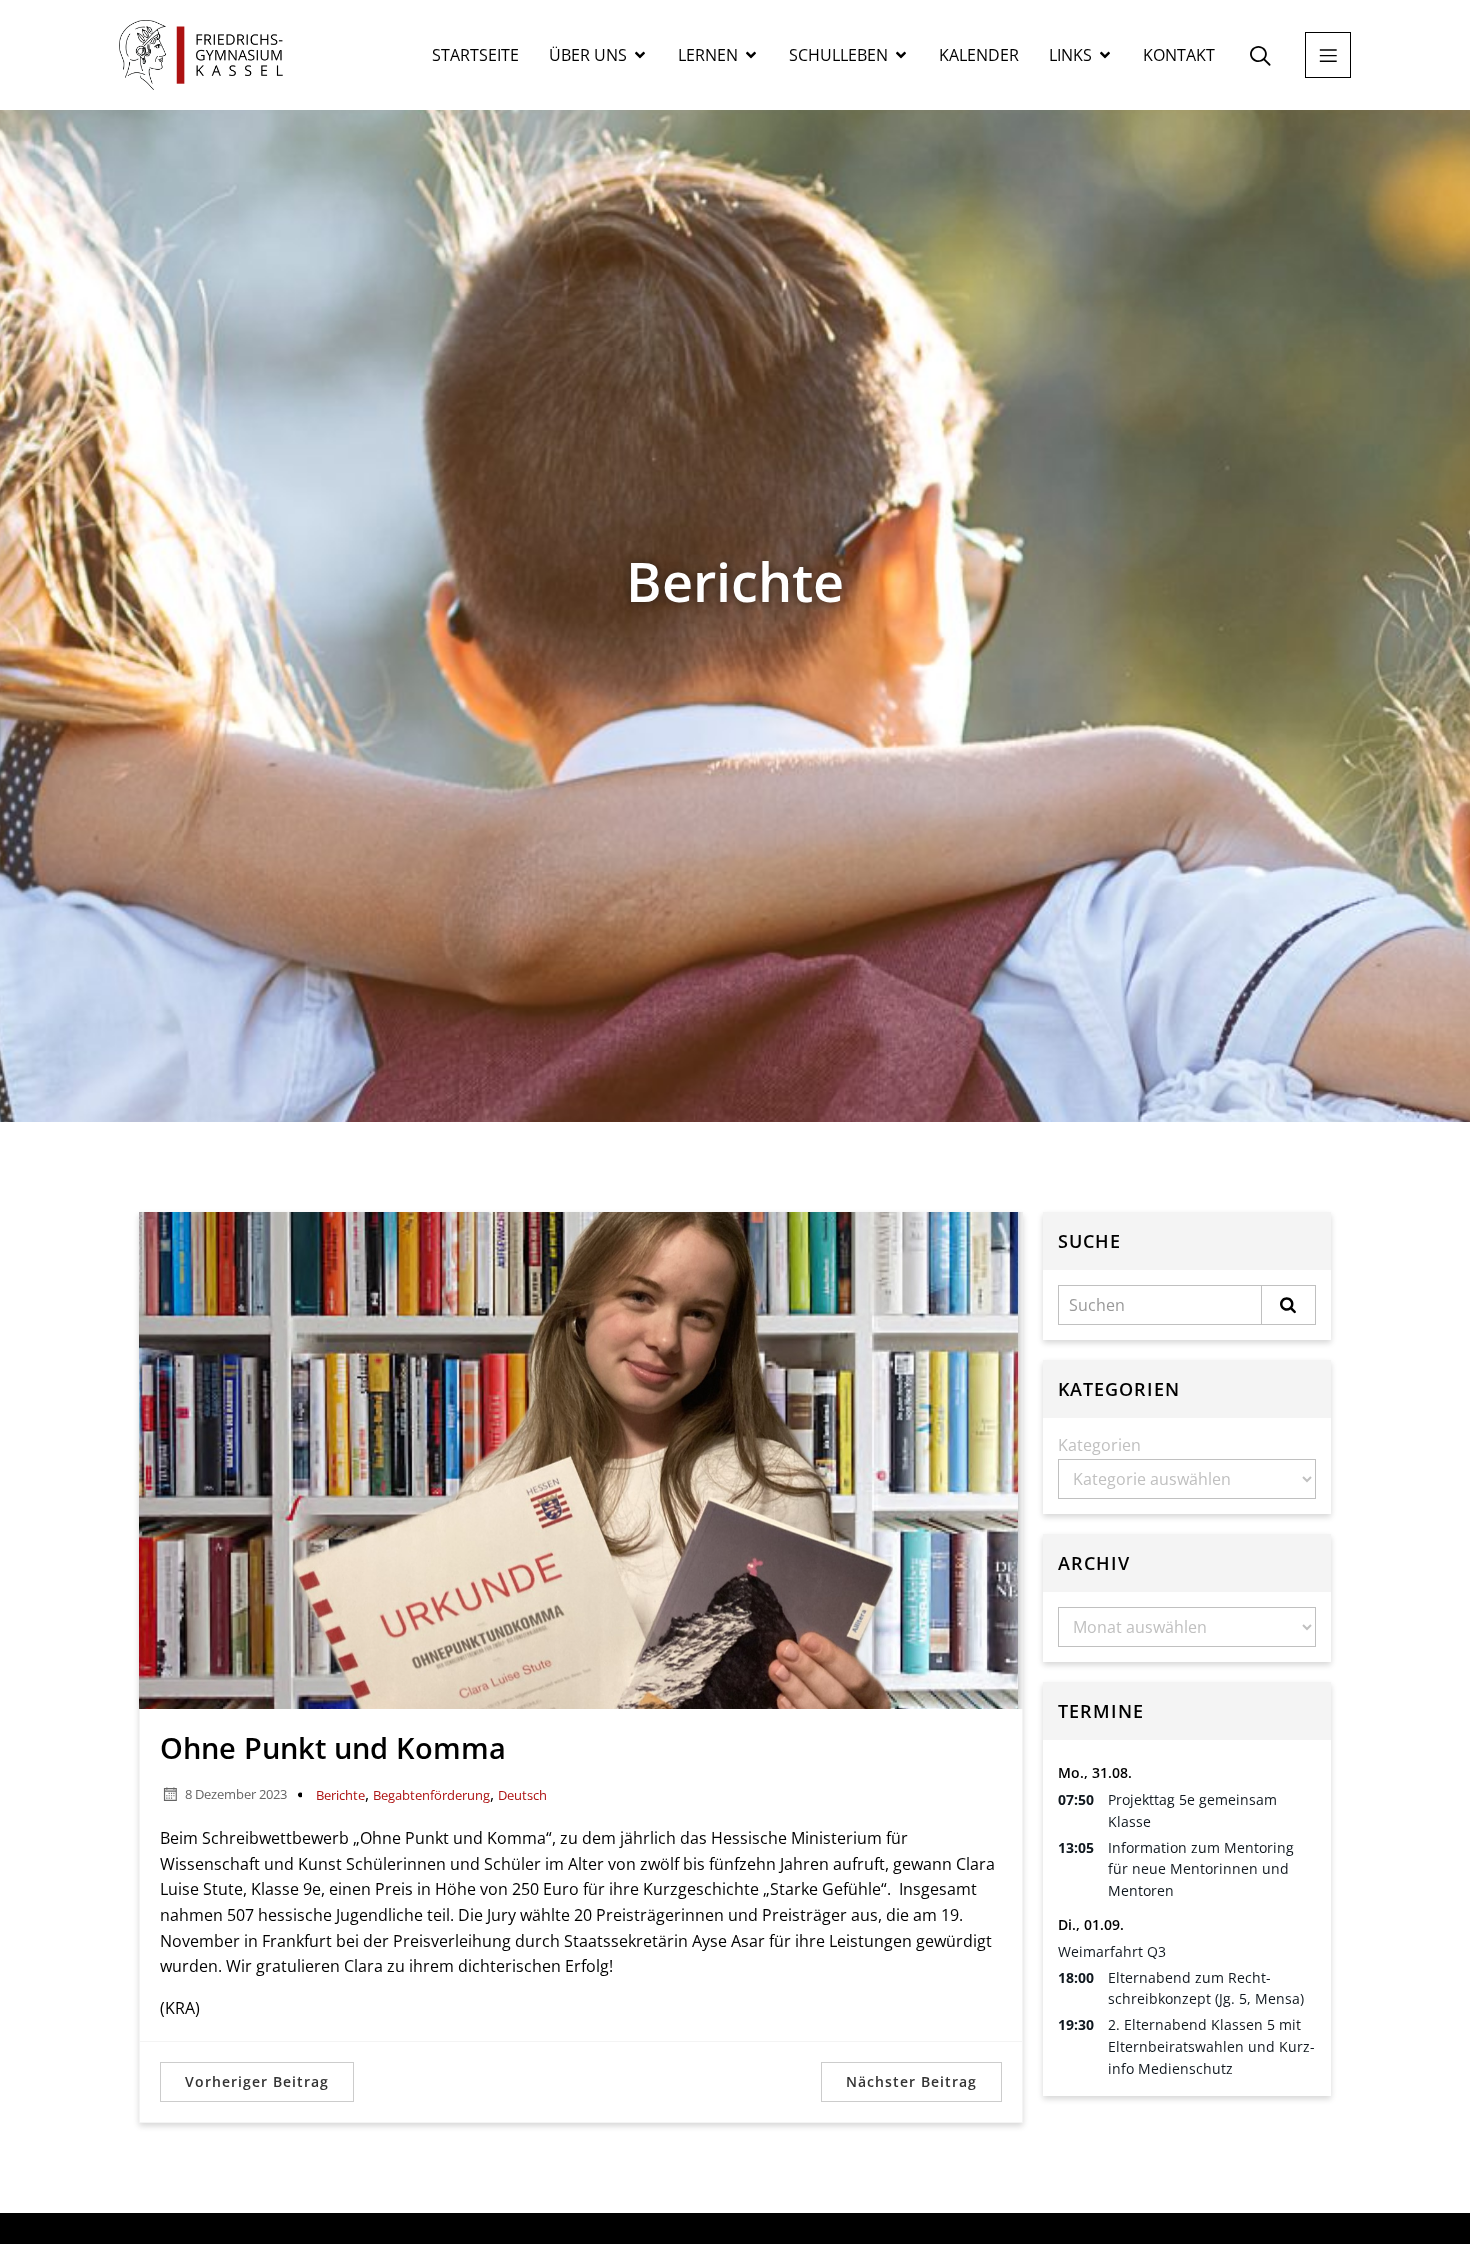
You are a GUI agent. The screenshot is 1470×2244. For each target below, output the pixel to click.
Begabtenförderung (431, 1795)
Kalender (979, 55)
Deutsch (522, 1795)
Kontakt (1179, 55)
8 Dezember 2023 (236, 1794)
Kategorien (1099, 1445)
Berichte (340, 1795)
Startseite (475, 55)
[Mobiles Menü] (1328, 55)
